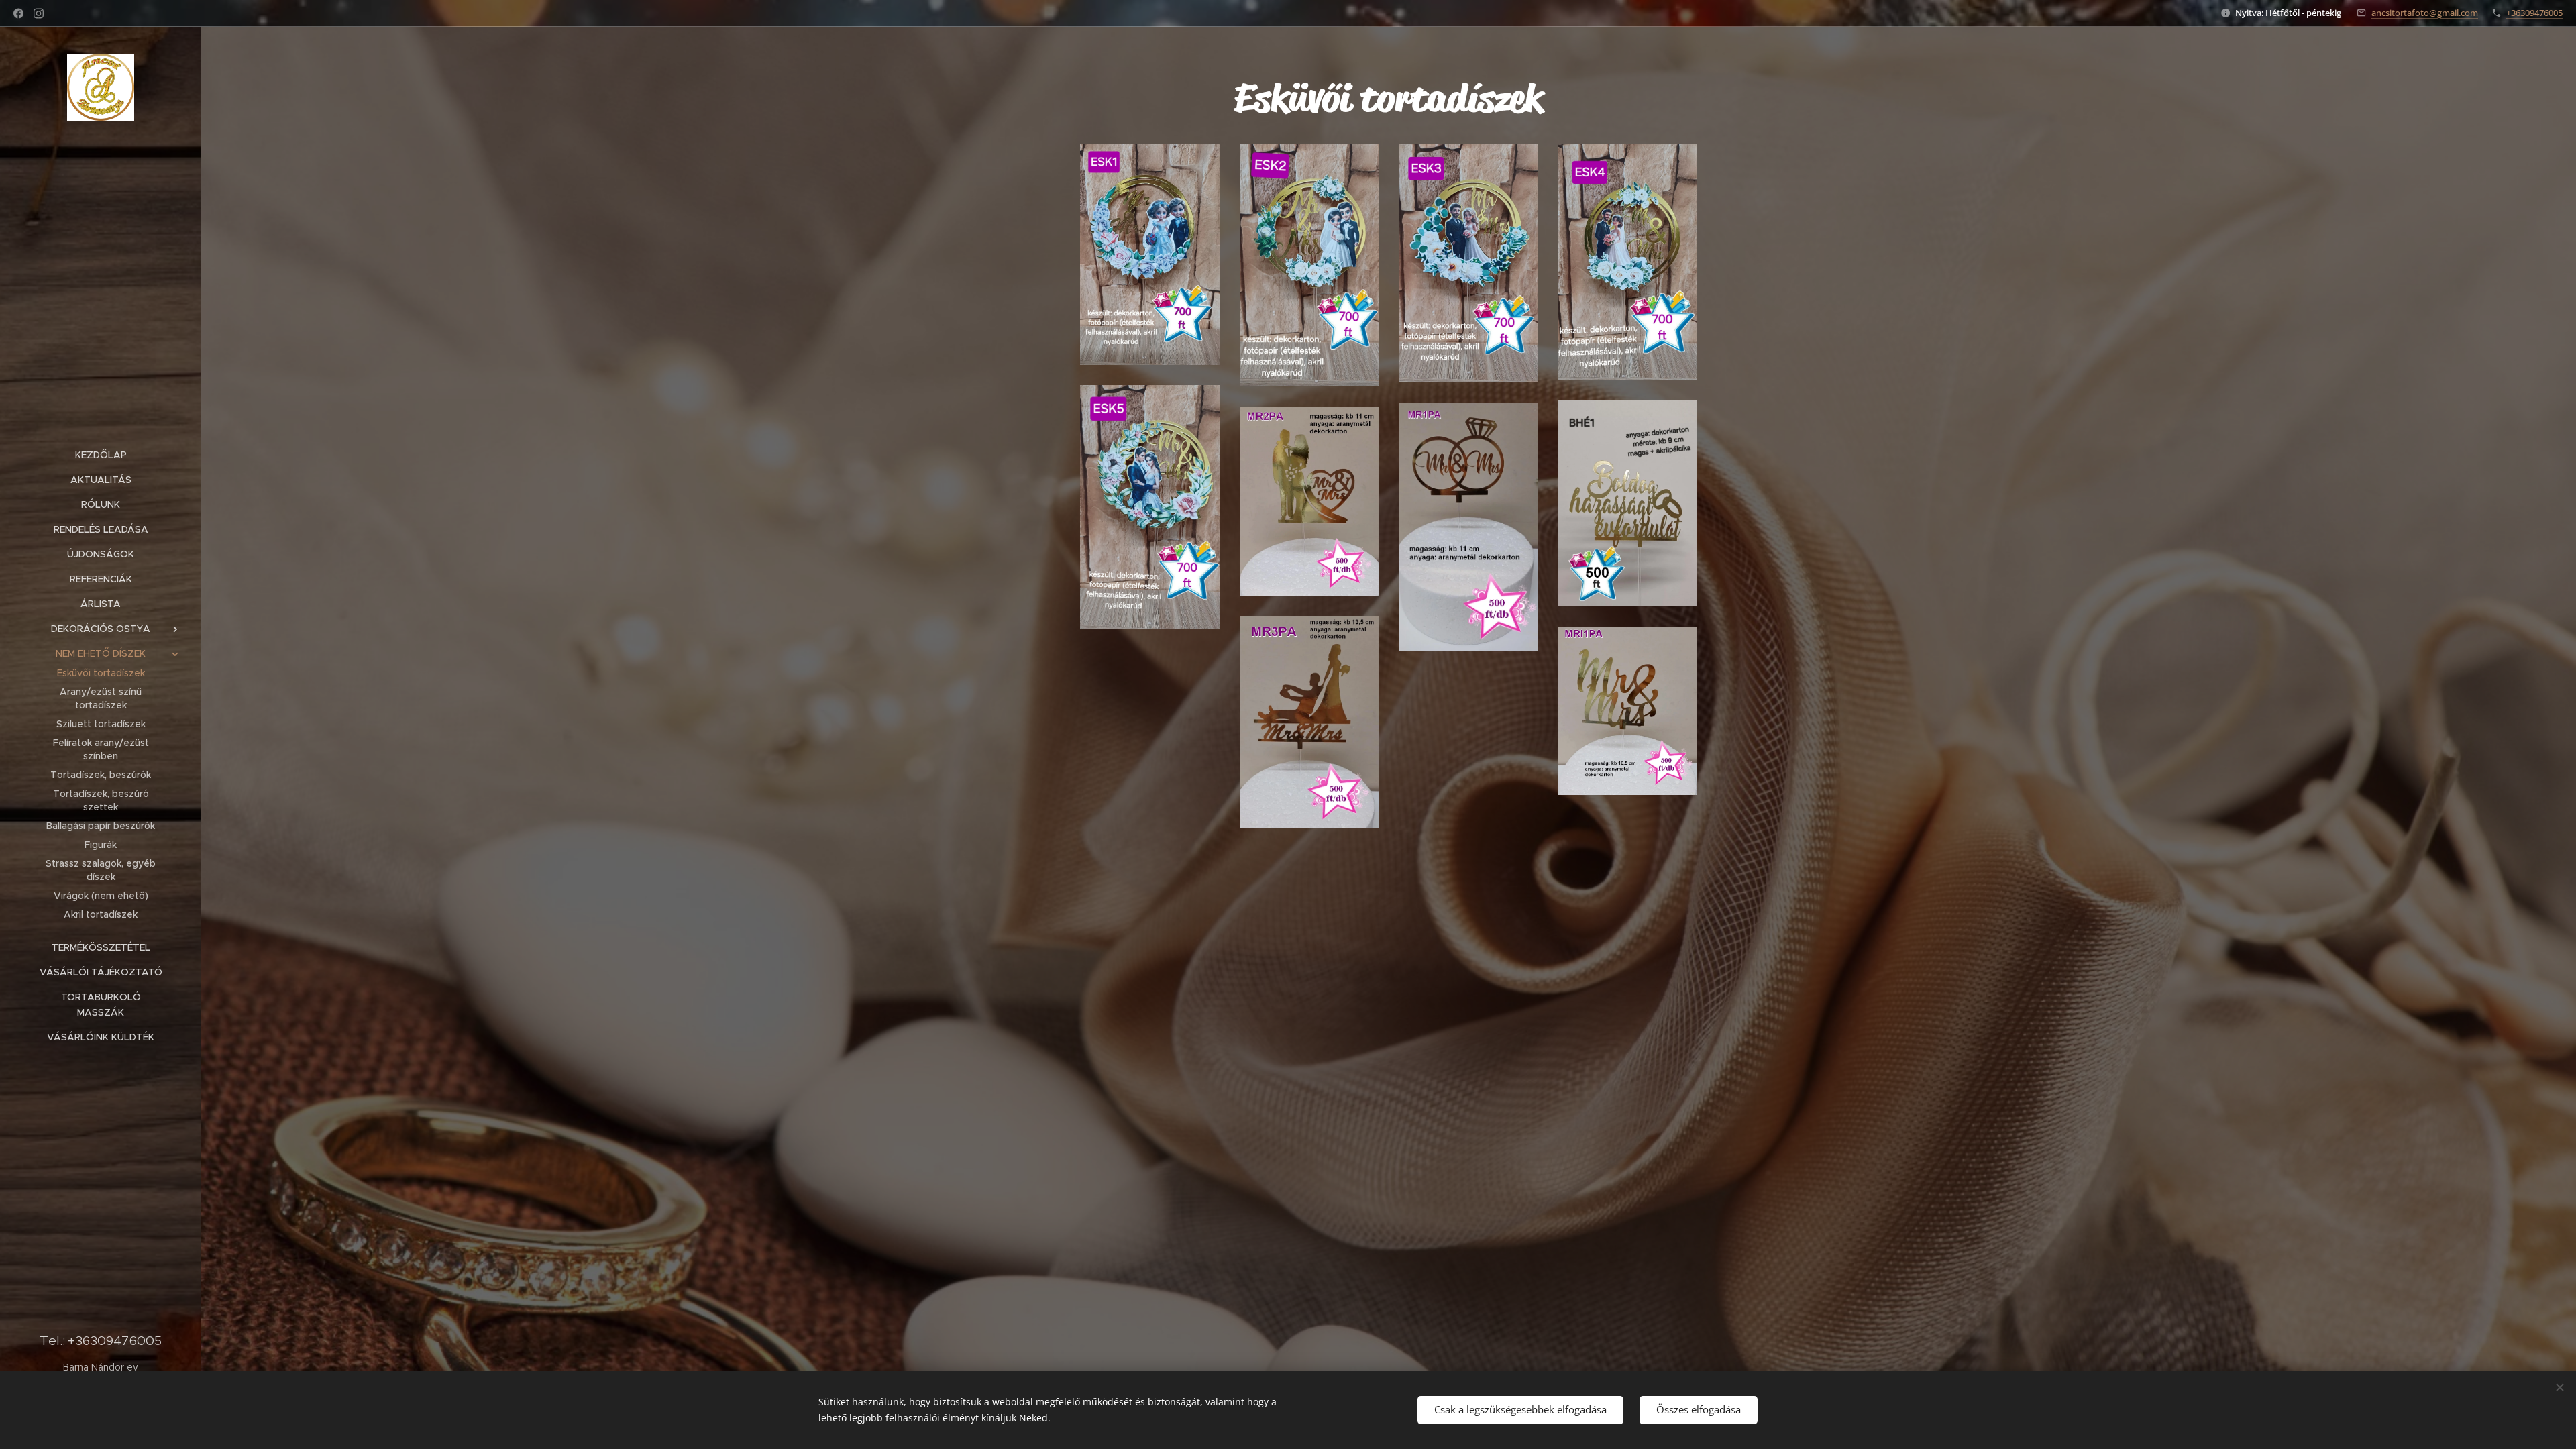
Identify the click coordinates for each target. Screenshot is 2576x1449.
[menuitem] (101, 455)
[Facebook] (18, 13)
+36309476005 (2534, 13)
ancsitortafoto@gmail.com (2425, 13)
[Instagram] (39, 13)
